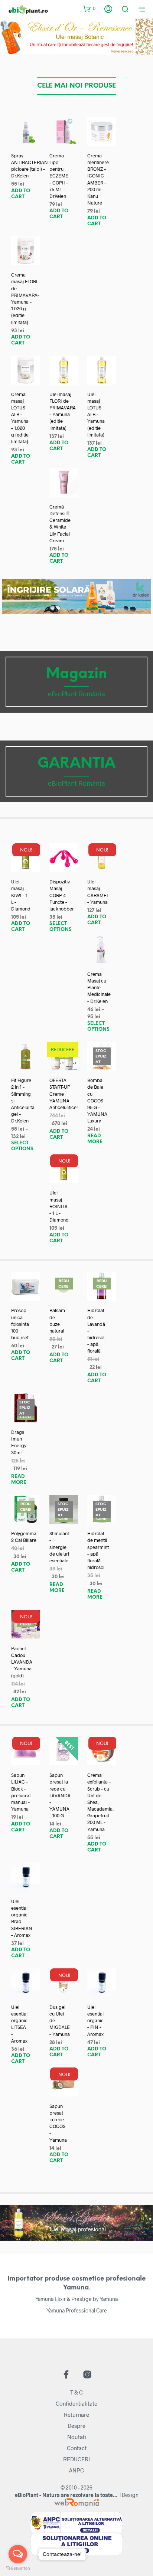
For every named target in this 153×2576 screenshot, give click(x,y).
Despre (76, 2426)
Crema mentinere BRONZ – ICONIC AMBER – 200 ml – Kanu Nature (98, 179)
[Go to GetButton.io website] (18, 2568)
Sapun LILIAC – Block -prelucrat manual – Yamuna (21, 1792)
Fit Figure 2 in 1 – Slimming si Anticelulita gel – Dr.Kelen (23, 1100)
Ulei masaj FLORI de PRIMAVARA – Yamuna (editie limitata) (63, 411)
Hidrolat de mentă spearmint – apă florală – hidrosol (98, 1550)
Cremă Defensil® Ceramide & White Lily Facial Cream (60, 524)
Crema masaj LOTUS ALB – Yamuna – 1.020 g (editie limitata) (20, 418)
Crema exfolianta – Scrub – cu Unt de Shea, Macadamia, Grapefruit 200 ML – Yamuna (100, 1802)
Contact (77, 2448)
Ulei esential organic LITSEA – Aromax (19, 2024)
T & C (76, 2392)
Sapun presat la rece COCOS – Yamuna (58, 2123)
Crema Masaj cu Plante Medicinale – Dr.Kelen (99, 988)
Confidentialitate (76, 2403)
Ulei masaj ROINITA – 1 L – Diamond (59, 1206)
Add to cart (21, 194)
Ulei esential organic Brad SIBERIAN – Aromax (22, 1918)
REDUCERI (76, 2459)
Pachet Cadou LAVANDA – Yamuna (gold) (22, 1662)
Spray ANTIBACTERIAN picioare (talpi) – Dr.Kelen (30, 166)
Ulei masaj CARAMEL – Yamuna (98, 892)
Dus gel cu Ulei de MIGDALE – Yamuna (60, 2021)
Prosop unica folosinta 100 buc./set (20, 1324)
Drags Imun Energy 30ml (19, 1442)
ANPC (76, 2470)
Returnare (76, 2415)
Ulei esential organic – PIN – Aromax (95, 2021)
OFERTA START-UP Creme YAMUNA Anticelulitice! (64, 1094)
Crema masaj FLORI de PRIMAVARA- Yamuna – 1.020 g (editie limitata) (25, 298)
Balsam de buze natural (57, 1320)
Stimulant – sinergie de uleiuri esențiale (59, 1547)
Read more (95, 1139)
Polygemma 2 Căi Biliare (24, 1537)
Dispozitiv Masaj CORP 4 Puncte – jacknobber (62, 895)
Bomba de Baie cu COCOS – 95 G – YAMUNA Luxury (97, 1100)
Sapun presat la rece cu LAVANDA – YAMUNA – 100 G (60, 1795)
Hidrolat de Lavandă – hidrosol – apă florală (96, 1331)
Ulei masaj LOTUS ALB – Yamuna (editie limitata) (96, 414)
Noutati (77, 2437)
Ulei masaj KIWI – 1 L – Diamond (21, 895)
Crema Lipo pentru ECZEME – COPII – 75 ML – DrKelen (59, 176)
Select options (61, 927)
